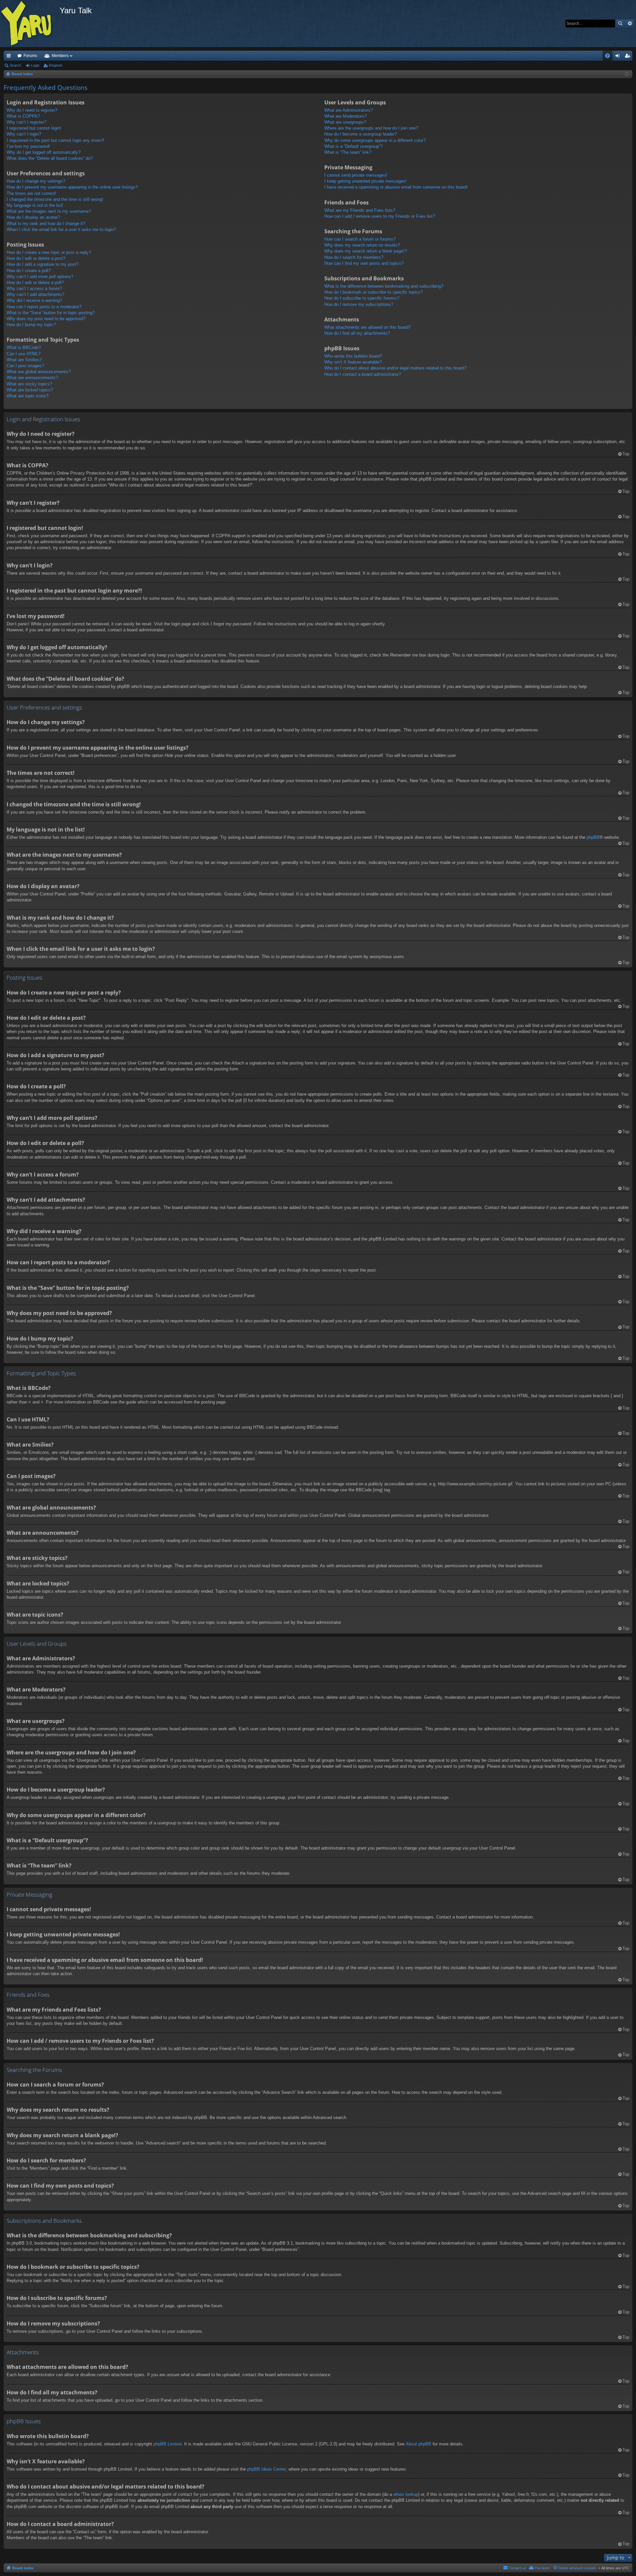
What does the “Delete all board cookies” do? (50, 158)
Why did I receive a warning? (34, 300)
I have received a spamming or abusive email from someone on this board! (396, 187)
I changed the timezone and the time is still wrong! (55, 199)
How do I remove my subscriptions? (359, 304)
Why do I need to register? (32, 110)
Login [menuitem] (619, 57)
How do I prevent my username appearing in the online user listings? (72, 187)
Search (620, 24)
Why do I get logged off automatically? (44, 152)
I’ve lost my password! (28, 146)
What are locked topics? (30, 390)
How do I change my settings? (36, 181)
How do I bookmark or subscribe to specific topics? (373, 292)
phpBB (593, 837)
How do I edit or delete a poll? (35, 283)
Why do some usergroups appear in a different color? (375, 140)
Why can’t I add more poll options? (40, 277)
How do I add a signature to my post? (43, 264)
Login (35, 65)
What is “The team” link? (348, 152)
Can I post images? (25, 366)
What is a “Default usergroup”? (353, 146)
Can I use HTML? (24, 354)
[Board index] (30, 24)
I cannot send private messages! (356, 175)
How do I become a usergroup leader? (361, 134)
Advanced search (630, 24)
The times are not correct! (31, 193)
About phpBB (419, 2444)
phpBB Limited (167, 2444)
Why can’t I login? (24, 134)
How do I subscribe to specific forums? (362, 298)
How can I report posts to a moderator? (44, 307)
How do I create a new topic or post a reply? (49, 252)
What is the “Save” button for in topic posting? (51, 313)
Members (60, 56)
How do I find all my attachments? (357, 333)
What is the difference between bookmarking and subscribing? (384, 286)
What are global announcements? (39, 372)
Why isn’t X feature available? (353, 362)
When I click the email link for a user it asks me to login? (61, 229)
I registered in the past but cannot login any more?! (55, 140)
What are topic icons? (27, 396)
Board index (23, 2568)
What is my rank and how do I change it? (46, 224)
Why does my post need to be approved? (46, 319)
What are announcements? (32, 378)
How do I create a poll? (29, 271)
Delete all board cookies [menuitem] (577, 2568)
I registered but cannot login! (34, 128)
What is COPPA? (23, 116)
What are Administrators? (348, 110)
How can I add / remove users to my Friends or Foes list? (380, 216)
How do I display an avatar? (33, 217)
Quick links (10, 57)
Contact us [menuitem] (517, 2568)
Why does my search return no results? (362, 245)
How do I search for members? (354, 257)
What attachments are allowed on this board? (368, 327)
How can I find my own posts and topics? (364, 263)
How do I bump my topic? (31, 325)
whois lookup (406, 2494)
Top (626, 454)
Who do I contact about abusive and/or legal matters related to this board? (395, 368)
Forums (30, 56)
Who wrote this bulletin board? (353, 356)
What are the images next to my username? (49, 211)
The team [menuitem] (542, 2568)
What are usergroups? (345, 122)
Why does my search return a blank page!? (366, 251)
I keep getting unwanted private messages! (366, 181)
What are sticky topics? (29, 384)
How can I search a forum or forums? (360, 239)
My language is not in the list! (35, 205)
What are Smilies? (24, 360)
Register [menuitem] (629, 57)
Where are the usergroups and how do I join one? (371, 128)
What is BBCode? (24, 347)
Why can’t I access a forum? (34, 288)
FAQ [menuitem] (610, 57)
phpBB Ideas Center (266, 2469)
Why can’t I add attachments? (35, 294)
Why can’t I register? (26, 122)
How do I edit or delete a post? (36, 258)
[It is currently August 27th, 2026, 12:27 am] (627, 74)
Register (56, 65)
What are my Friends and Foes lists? (360, 210)
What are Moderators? (345, 116)
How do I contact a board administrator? (363, 374)
